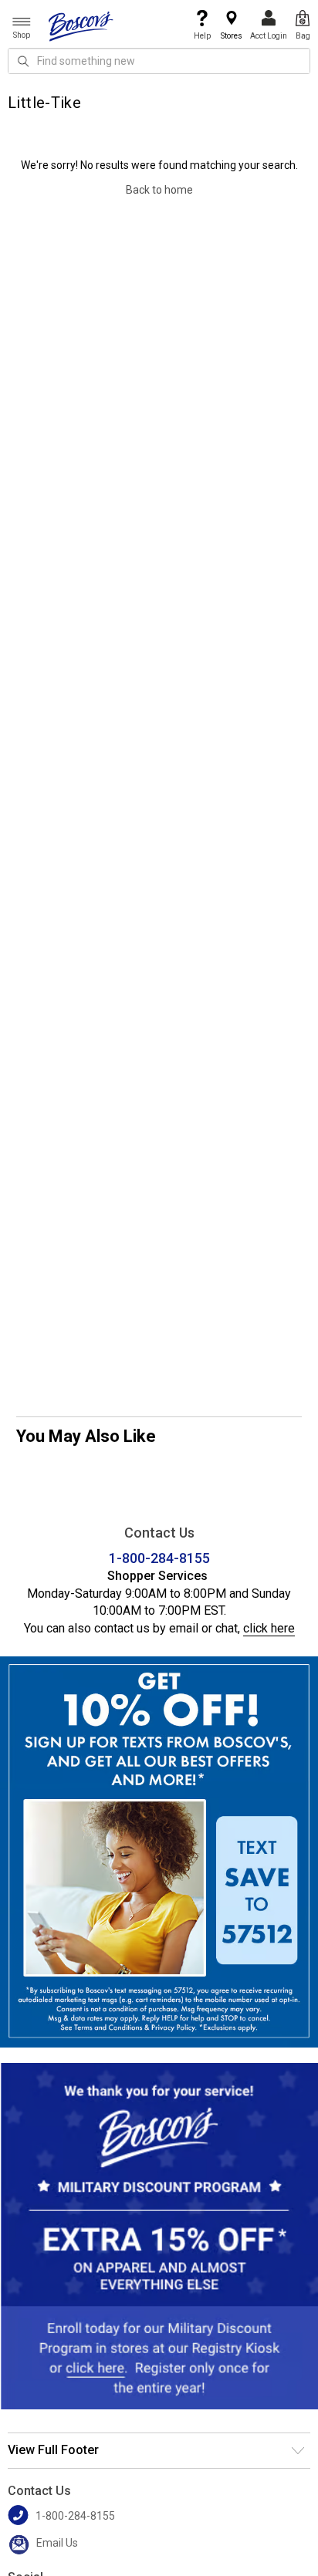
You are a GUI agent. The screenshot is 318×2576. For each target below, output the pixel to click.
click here (269, 1628)
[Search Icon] (23, 61)
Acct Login (269, 36)
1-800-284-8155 (159, 1558)
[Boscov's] (81, 25)
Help (202, 36)
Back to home (159, 190)
